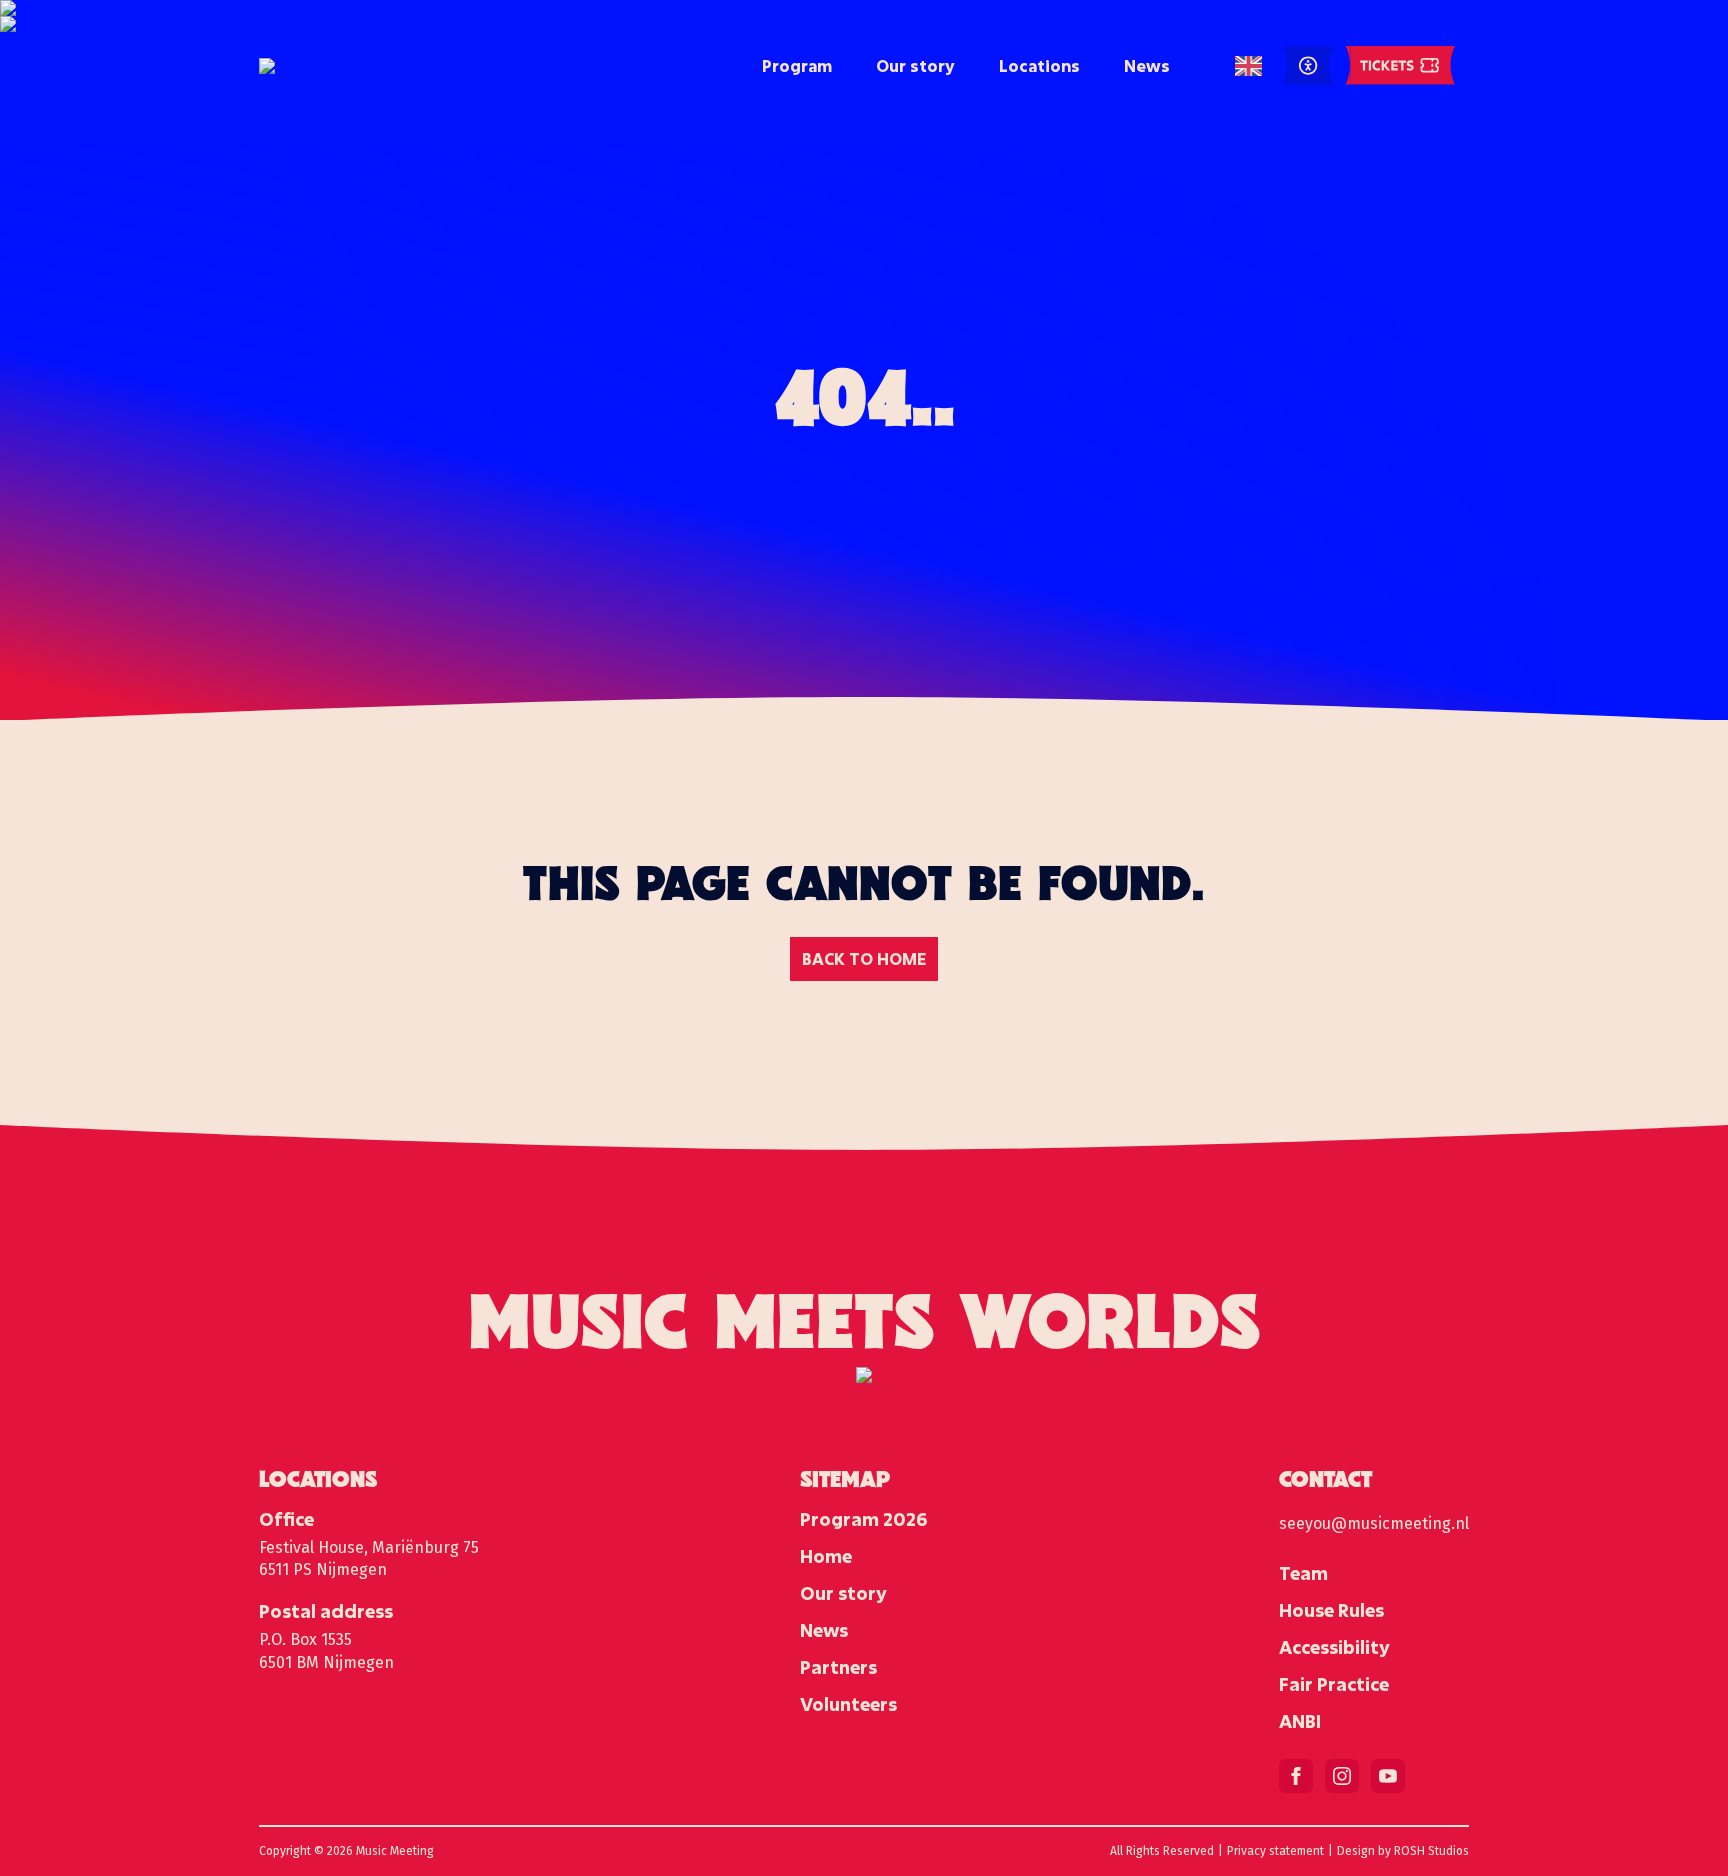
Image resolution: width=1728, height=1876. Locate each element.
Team (1303, 1573)
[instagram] (1342, 1776)
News (1147, 65)
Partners (838, 1667)
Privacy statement (1275, 1851)
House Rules (1331, 1610)
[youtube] (1388, 1776)
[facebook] (1296, 1776)
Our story (915, 65)
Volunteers (848, 1704)
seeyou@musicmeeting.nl (1374, 1523)
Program (797, 65)
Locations (1039, 65)
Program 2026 (863, 1519)
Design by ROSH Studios (1403, 1851)
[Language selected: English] (1248, 66)
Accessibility (1334, 1647)
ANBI (1300, 1721)
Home (826, 1556)
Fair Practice (1334, 1684)
